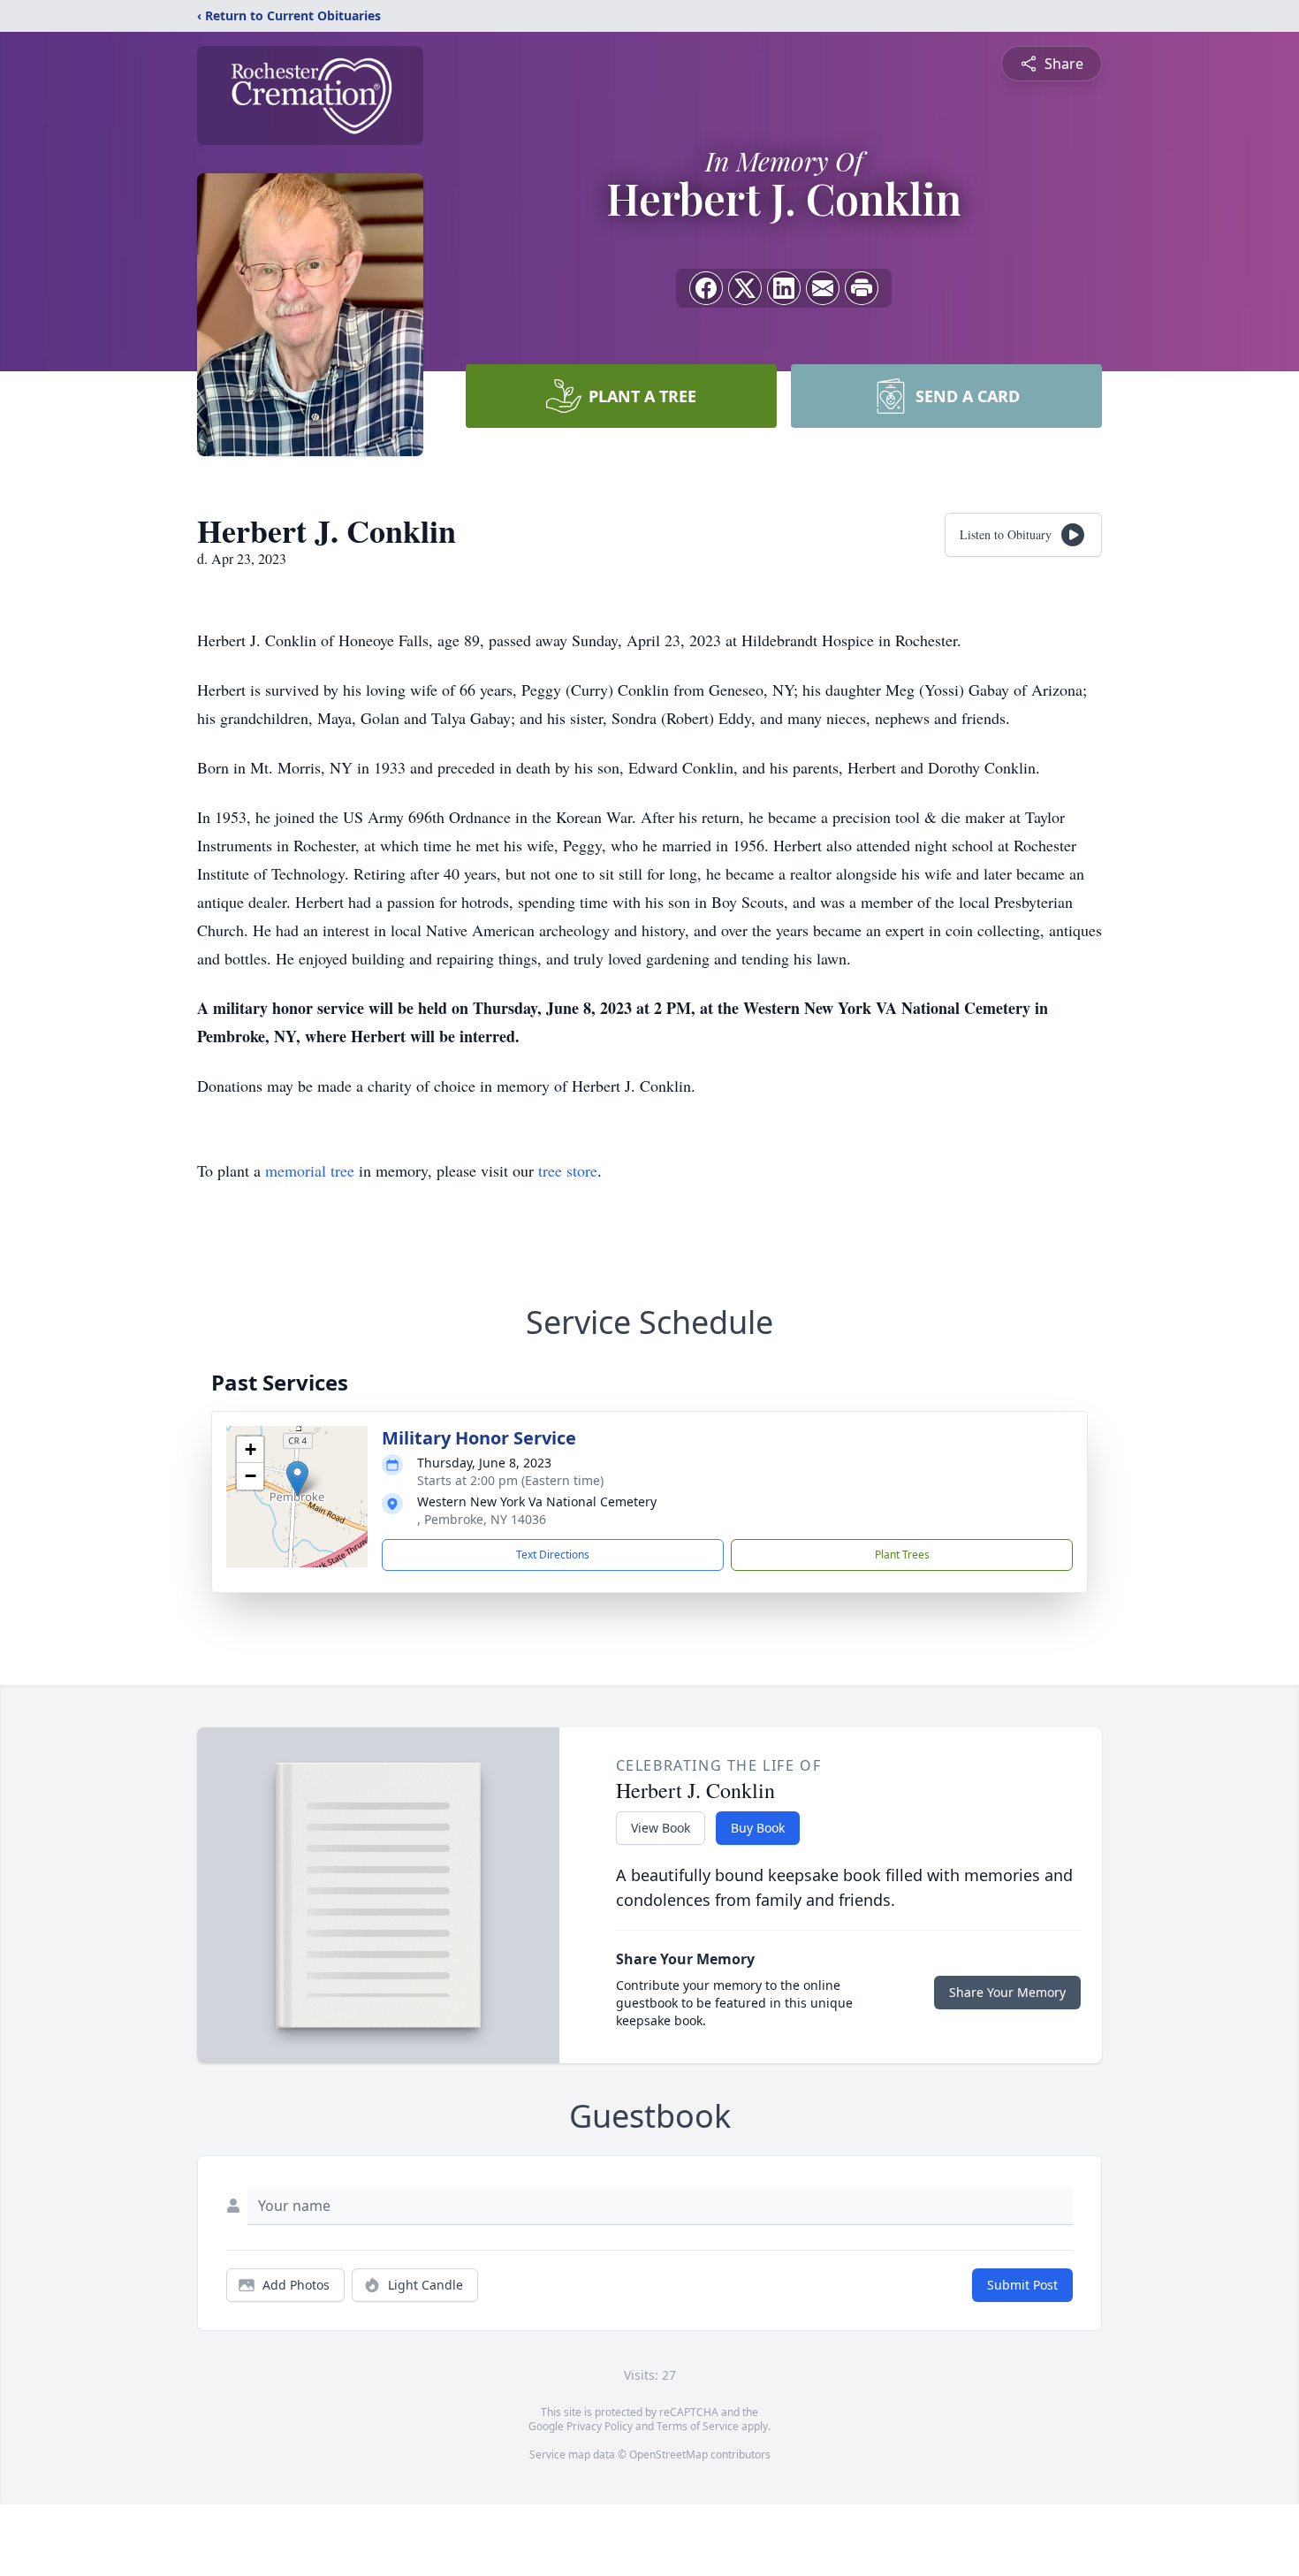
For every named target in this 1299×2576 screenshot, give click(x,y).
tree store (568, 1170)
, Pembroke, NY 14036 (482, 1519)
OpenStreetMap (668, 2454)
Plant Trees (902, 1555)
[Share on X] (745, 288)
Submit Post (1022, 2285)
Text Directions (553, 1555)
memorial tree (310, 1170)
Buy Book (758, 1828)
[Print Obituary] (862, 288)
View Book (661, 1828)
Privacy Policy (600, 2426)
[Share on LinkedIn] (784, 288)
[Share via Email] (823, 288)
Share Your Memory (1007, 1992)
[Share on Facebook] (706, 288)
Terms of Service (698, 2426)
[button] (297, 1479)
